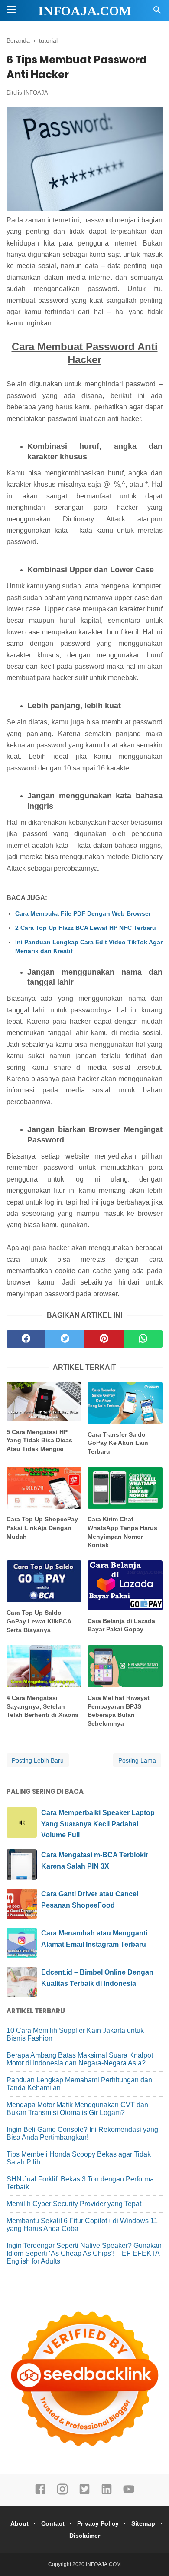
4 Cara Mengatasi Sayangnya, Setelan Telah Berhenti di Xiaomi (42, 1706)
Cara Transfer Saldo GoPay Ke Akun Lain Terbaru (118, 1443)
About (19, 2523)
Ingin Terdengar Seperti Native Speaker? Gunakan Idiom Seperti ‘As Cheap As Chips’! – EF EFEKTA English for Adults (84, 2253)
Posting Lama (137, 1760)
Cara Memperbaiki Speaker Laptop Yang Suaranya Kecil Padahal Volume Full (98, 1824)
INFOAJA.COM (85, 11)
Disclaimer (85, 2536)
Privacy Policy (98, 2523)
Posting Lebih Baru (38, 1760)
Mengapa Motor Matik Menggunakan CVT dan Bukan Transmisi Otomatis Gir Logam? (77, 2109)
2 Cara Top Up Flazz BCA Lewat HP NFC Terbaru (86, 928)
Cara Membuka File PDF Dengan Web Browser (83, 913)
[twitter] (65, 1339)
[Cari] (157, 12)
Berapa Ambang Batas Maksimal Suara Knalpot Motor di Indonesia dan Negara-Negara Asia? (80, 2059)
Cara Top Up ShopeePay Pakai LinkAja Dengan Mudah (42, 1528)
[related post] (44, 1402)
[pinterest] (104, 1339)
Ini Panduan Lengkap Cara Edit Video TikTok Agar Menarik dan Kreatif (89, 946)
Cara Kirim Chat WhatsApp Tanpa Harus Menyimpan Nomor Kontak (122, 1532)
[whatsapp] (143, 1339)
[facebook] (26, 1339)
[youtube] (129, 2493)
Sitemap (143, 2523)
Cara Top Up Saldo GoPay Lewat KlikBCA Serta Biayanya (39, 1621)
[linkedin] (107, 2493)
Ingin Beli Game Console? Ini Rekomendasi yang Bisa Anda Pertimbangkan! (82, 2133)
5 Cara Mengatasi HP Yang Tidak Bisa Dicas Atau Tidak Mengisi (39, 1440)
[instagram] (62, 2493)
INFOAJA (36, 93)
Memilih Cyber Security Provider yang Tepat (74, 2204)
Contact (53, 2523)
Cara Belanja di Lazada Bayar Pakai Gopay (121, 1625)
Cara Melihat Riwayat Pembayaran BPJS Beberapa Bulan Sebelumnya (119, 1711)
